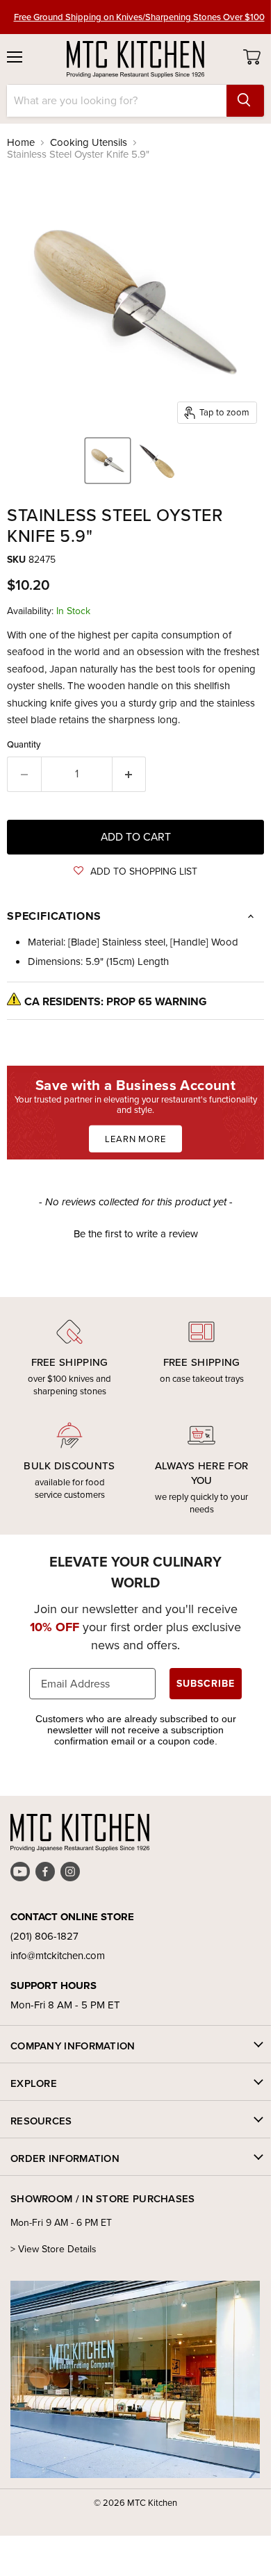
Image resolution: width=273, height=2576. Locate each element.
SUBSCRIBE (206, 1684)
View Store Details (57, 2249)
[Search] (245, 101)
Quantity (24, 744)
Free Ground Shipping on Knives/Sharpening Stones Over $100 (139, 17)
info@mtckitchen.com (58, 1956)
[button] (135, 872)
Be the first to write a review (136, 1234)
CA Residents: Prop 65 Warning (116, 1001)
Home (21, 143)
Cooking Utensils (89, 143)
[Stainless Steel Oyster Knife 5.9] (108, 461)
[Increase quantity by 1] (130, 774)
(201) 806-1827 (44, 1936)
